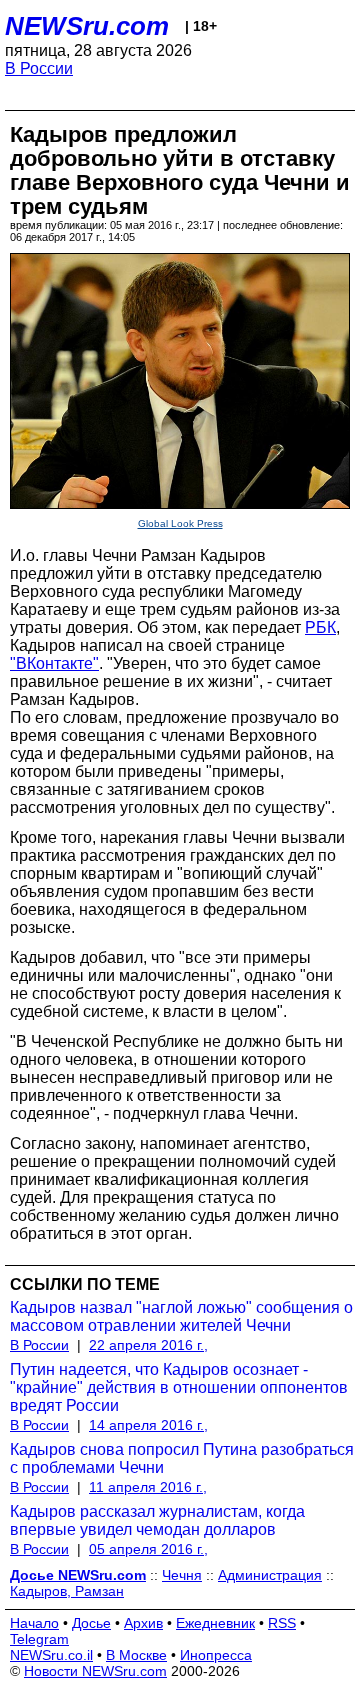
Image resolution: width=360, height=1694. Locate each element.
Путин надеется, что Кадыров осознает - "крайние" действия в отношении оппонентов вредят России (179, 1387)
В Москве (136, 1655)
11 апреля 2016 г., (148, 1487)
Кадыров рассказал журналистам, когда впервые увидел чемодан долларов (157, 1520)
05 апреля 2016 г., (148, 1549)
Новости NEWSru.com (95, 1671)
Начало (34, 1623)
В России (39, 68)
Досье (91, 1623)
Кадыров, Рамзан (67, 1591)
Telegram (39, 1639)
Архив (143, 1623)
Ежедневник (215, 1623)
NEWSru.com (87, 26)
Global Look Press (180, 523)
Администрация (270, 1575)
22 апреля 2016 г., (148, 1345)
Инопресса (216, 1655)
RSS (282, 1623)
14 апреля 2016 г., (148, 1425)
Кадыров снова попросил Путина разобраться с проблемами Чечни (182, 1458)
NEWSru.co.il (51, 1655)
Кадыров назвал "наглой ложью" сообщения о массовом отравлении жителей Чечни (181, 1316)
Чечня (182, 1575)
